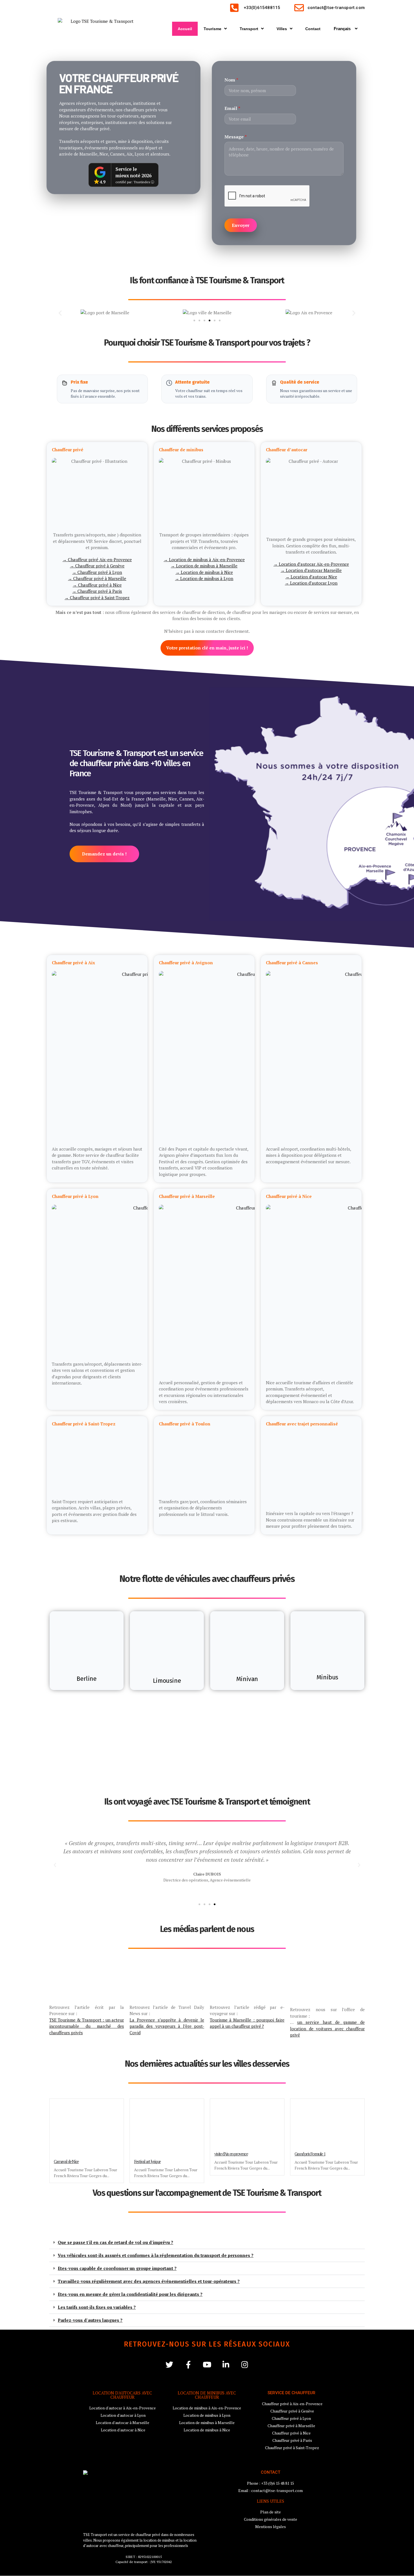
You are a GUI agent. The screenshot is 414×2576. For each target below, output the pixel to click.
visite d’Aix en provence (231, 2154)
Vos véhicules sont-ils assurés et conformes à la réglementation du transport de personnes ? (156, 2255)
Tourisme (212, 29)
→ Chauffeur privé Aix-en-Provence (97, 560)
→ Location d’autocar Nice (311, 577)
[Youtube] (207, 2364)
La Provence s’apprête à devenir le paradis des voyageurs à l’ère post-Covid (167, 2026)
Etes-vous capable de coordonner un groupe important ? (117, 2268)
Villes (282, 29)
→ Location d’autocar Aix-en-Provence (311, 564)
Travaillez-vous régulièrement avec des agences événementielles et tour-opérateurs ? (149, 2281)
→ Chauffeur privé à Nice (97, 585)
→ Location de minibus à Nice (204, 572)
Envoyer (241, 225)
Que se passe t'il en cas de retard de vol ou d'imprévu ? (115, 2242)
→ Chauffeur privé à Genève (97, 566)
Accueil (185, 29)
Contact (313, 29)
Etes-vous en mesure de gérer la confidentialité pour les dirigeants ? (130, 2294)
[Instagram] (245, 2364)
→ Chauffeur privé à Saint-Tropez (97, 598)
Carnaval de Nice (66, 2161)
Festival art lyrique (147, 2161)
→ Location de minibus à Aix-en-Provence (204, 560)
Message (236, 137)
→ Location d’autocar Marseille (311, 571)
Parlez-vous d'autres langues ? (90, 2320)
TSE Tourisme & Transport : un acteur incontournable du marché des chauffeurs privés (87, 2026)
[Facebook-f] (188, 2364)
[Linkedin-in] (226, 2364)
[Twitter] (169, 2364)
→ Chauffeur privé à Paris (97, 591)
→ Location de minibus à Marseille (204, 566)
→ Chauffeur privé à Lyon (97, 572)
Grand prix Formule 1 (310, 2154)
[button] (60, 313)
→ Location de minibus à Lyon (204, 579)
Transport (249, 29)
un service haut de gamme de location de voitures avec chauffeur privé (327, 2028)
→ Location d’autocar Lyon (311, 583)
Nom (231, 80)
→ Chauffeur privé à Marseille (97, 579)
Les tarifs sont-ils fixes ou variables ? (97, 2307)
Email (232, 108)
